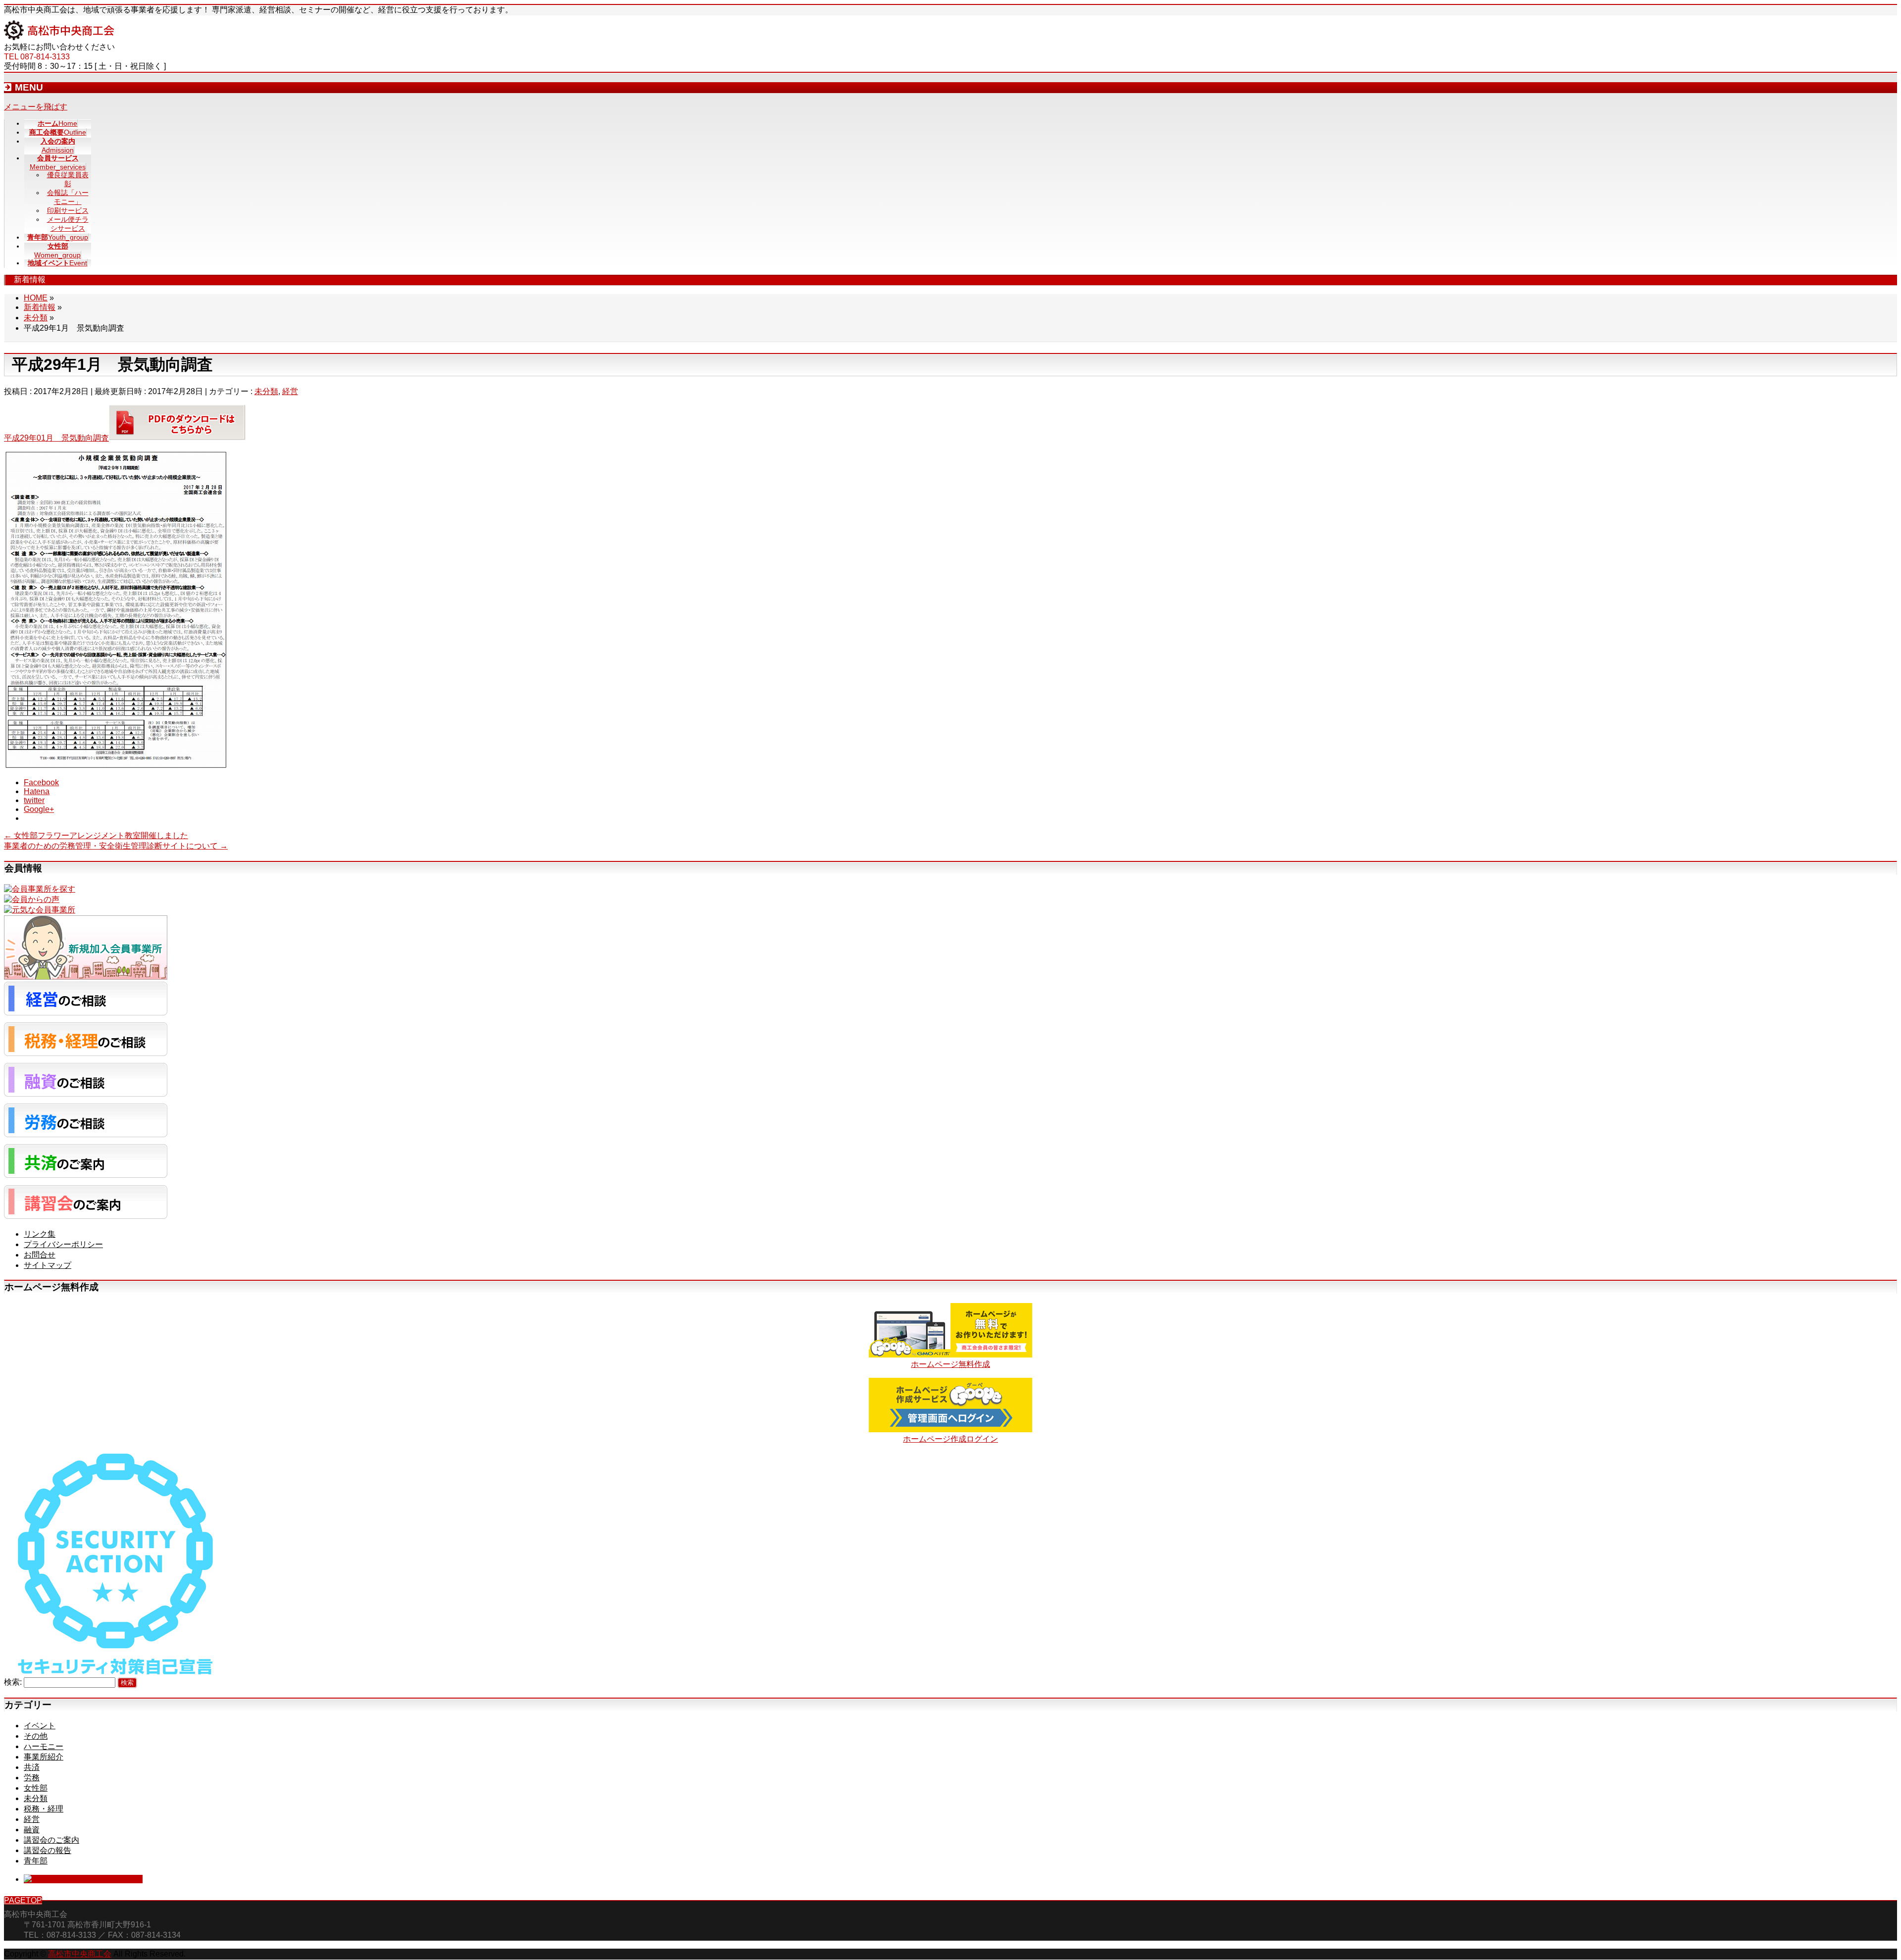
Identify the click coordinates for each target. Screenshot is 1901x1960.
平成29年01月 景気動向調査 (56, 438)
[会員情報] (40, 889)
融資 (32, 1830)
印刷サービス (68, 210)
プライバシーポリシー (63, 1244)
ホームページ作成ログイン (950, 1439)
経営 (290, 391)
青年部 (36, 1861)
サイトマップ (48, 1265)
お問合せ (40, 1255)
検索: (13, 1682)
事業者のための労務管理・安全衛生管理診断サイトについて (116, 846)
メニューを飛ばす (36, 107)
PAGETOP (23, 1900)
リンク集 (40, 1234)
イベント (40, 1726)
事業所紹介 (44, 1757)
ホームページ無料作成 (950, 1364)
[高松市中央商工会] (59, 37)
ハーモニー (44, 1746)
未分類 (266, 391)
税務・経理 (44, 1809)
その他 (36, 1736)
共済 (32, 1767)
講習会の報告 (48, 1850)
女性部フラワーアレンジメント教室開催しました (96, 835)
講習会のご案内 (51, 1840)
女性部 (36, 1788)
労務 (32, 1778)
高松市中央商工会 (80, 1954)
